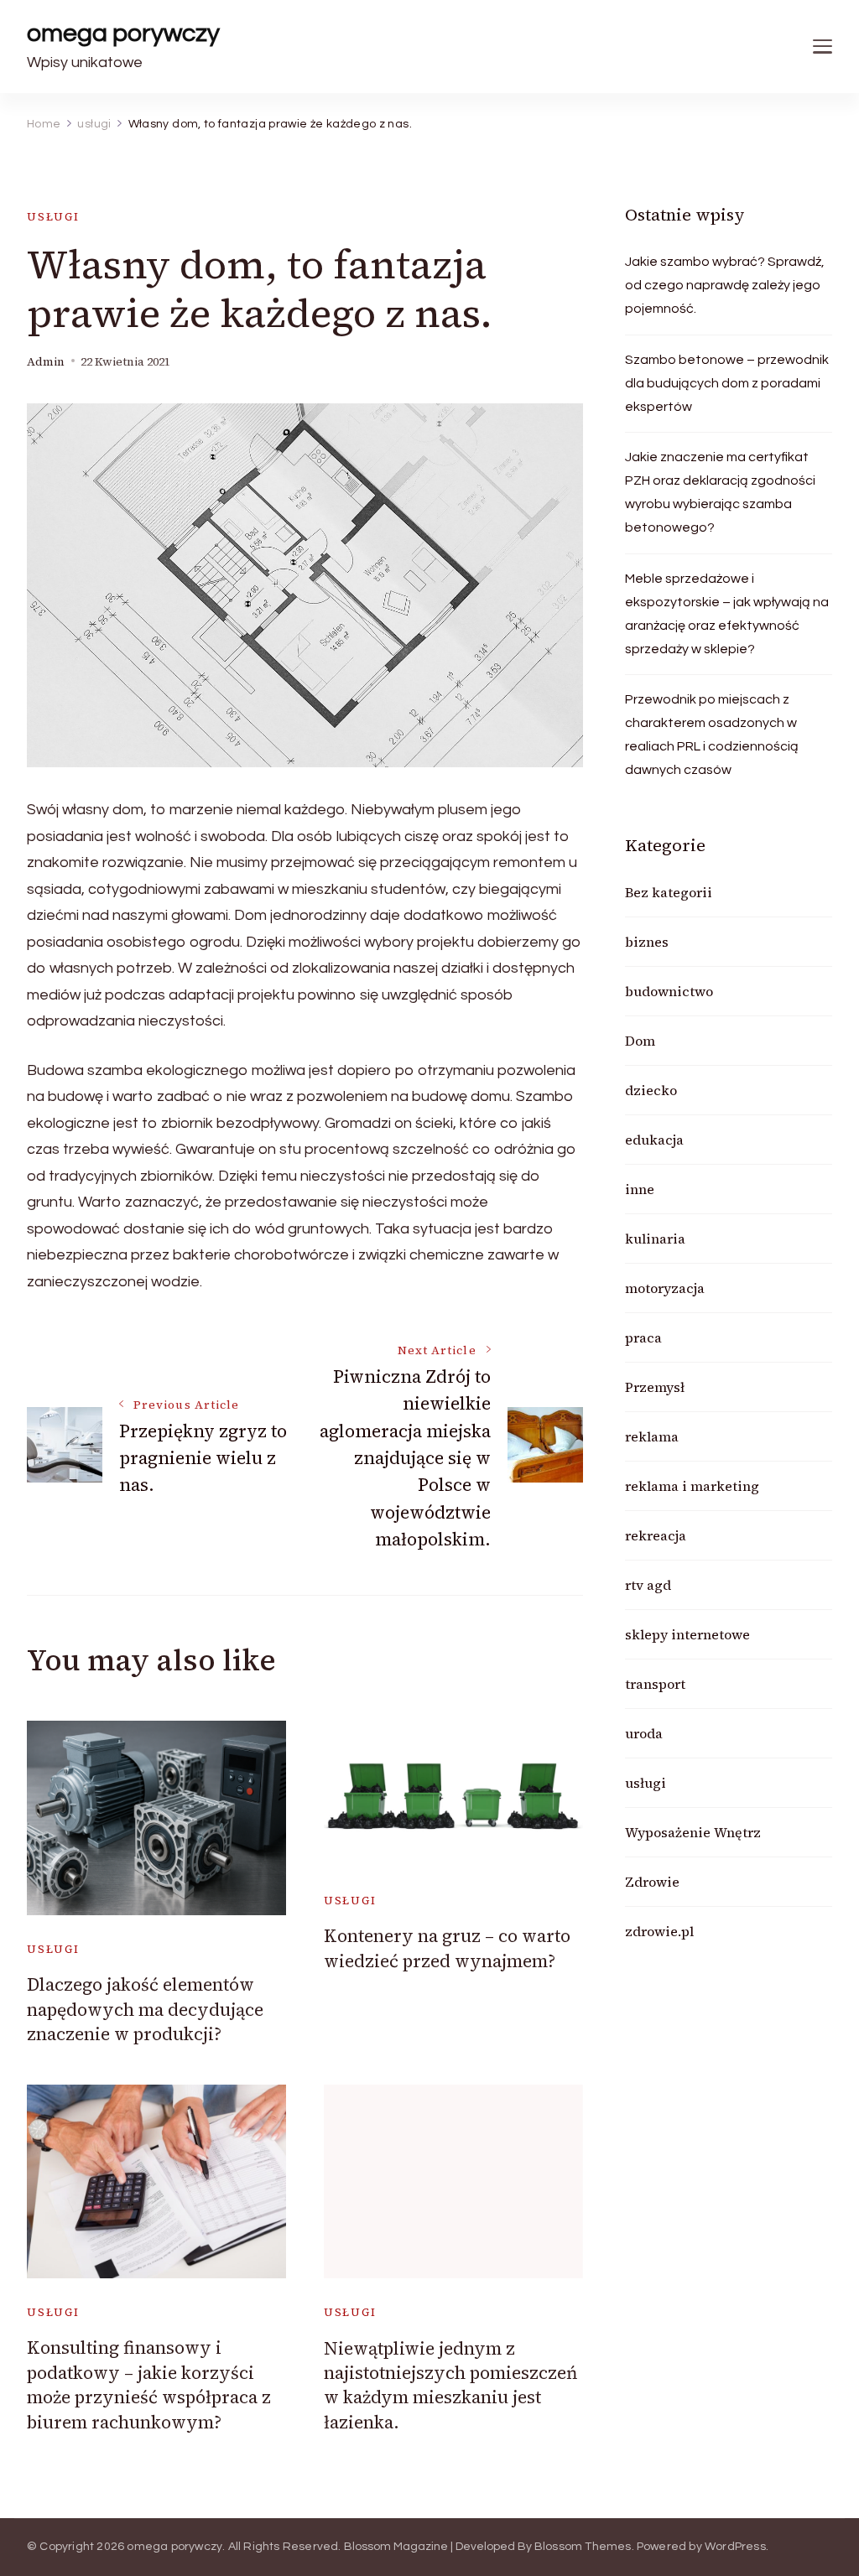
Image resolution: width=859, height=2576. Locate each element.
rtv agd (648, 1585)
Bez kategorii (669, 892)
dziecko (651, 1090)
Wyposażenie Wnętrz (693, 1832)
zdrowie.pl (659, 1931)
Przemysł (655, 1387)
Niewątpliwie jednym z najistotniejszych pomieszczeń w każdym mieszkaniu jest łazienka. (450, 2385)
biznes (647, 942)
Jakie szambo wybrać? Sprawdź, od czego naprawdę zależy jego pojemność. (725, 285)
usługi (53, 217)
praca (643, 1337)
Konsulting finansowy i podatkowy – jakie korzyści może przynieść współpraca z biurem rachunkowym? (149, 2384)
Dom (640, 1041)
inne (640, 1189)
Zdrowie (652, 1882)
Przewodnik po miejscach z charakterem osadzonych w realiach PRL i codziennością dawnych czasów (712, 735)
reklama (652, 1436)
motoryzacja (665, 1288)
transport (655, 1684)
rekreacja (656, 1535)
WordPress (735, 2547)
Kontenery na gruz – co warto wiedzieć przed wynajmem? (447, 1948)
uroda (644, 1733)
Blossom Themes (583, 2547)
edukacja (654, 1140)
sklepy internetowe (687, 1634)
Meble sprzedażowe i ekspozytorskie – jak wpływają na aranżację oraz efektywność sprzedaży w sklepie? (727, 614)
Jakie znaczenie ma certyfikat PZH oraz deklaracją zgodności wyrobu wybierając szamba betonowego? (720, 492)
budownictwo (669, 991)
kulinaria (655, 1239)
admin (46, 362)
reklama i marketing (692, 1486)
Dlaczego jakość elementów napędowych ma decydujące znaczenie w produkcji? (145, 2009)
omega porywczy (123, 33)
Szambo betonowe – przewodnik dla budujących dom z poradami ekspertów (727, 383)
